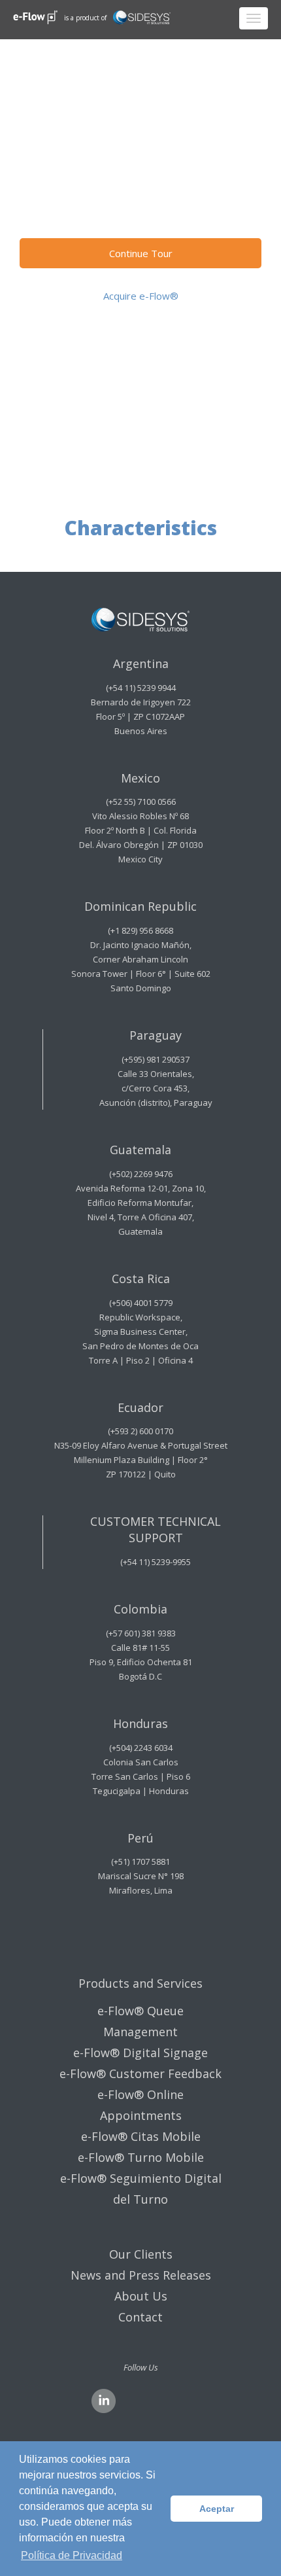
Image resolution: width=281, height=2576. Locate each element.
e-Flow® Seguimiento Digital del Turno (141, 2189)
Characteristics (140, 209)
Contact (140, 2317)
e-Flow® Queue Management (140, 2021)
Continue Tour (141, 253)
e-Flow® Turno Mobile (141, 2157)
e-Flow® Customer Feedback (140, 2073)
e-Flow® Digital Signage (140, 2053)
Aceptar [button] (217, 2509)
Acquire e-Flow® (141, 296)
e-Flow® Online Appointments (140, 2105)
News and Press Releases (141, 2275)
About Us (141, 2296)
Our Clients (141, 2254)
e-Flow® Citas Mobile (141, 2136)
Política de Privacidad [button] (72, 2555)
